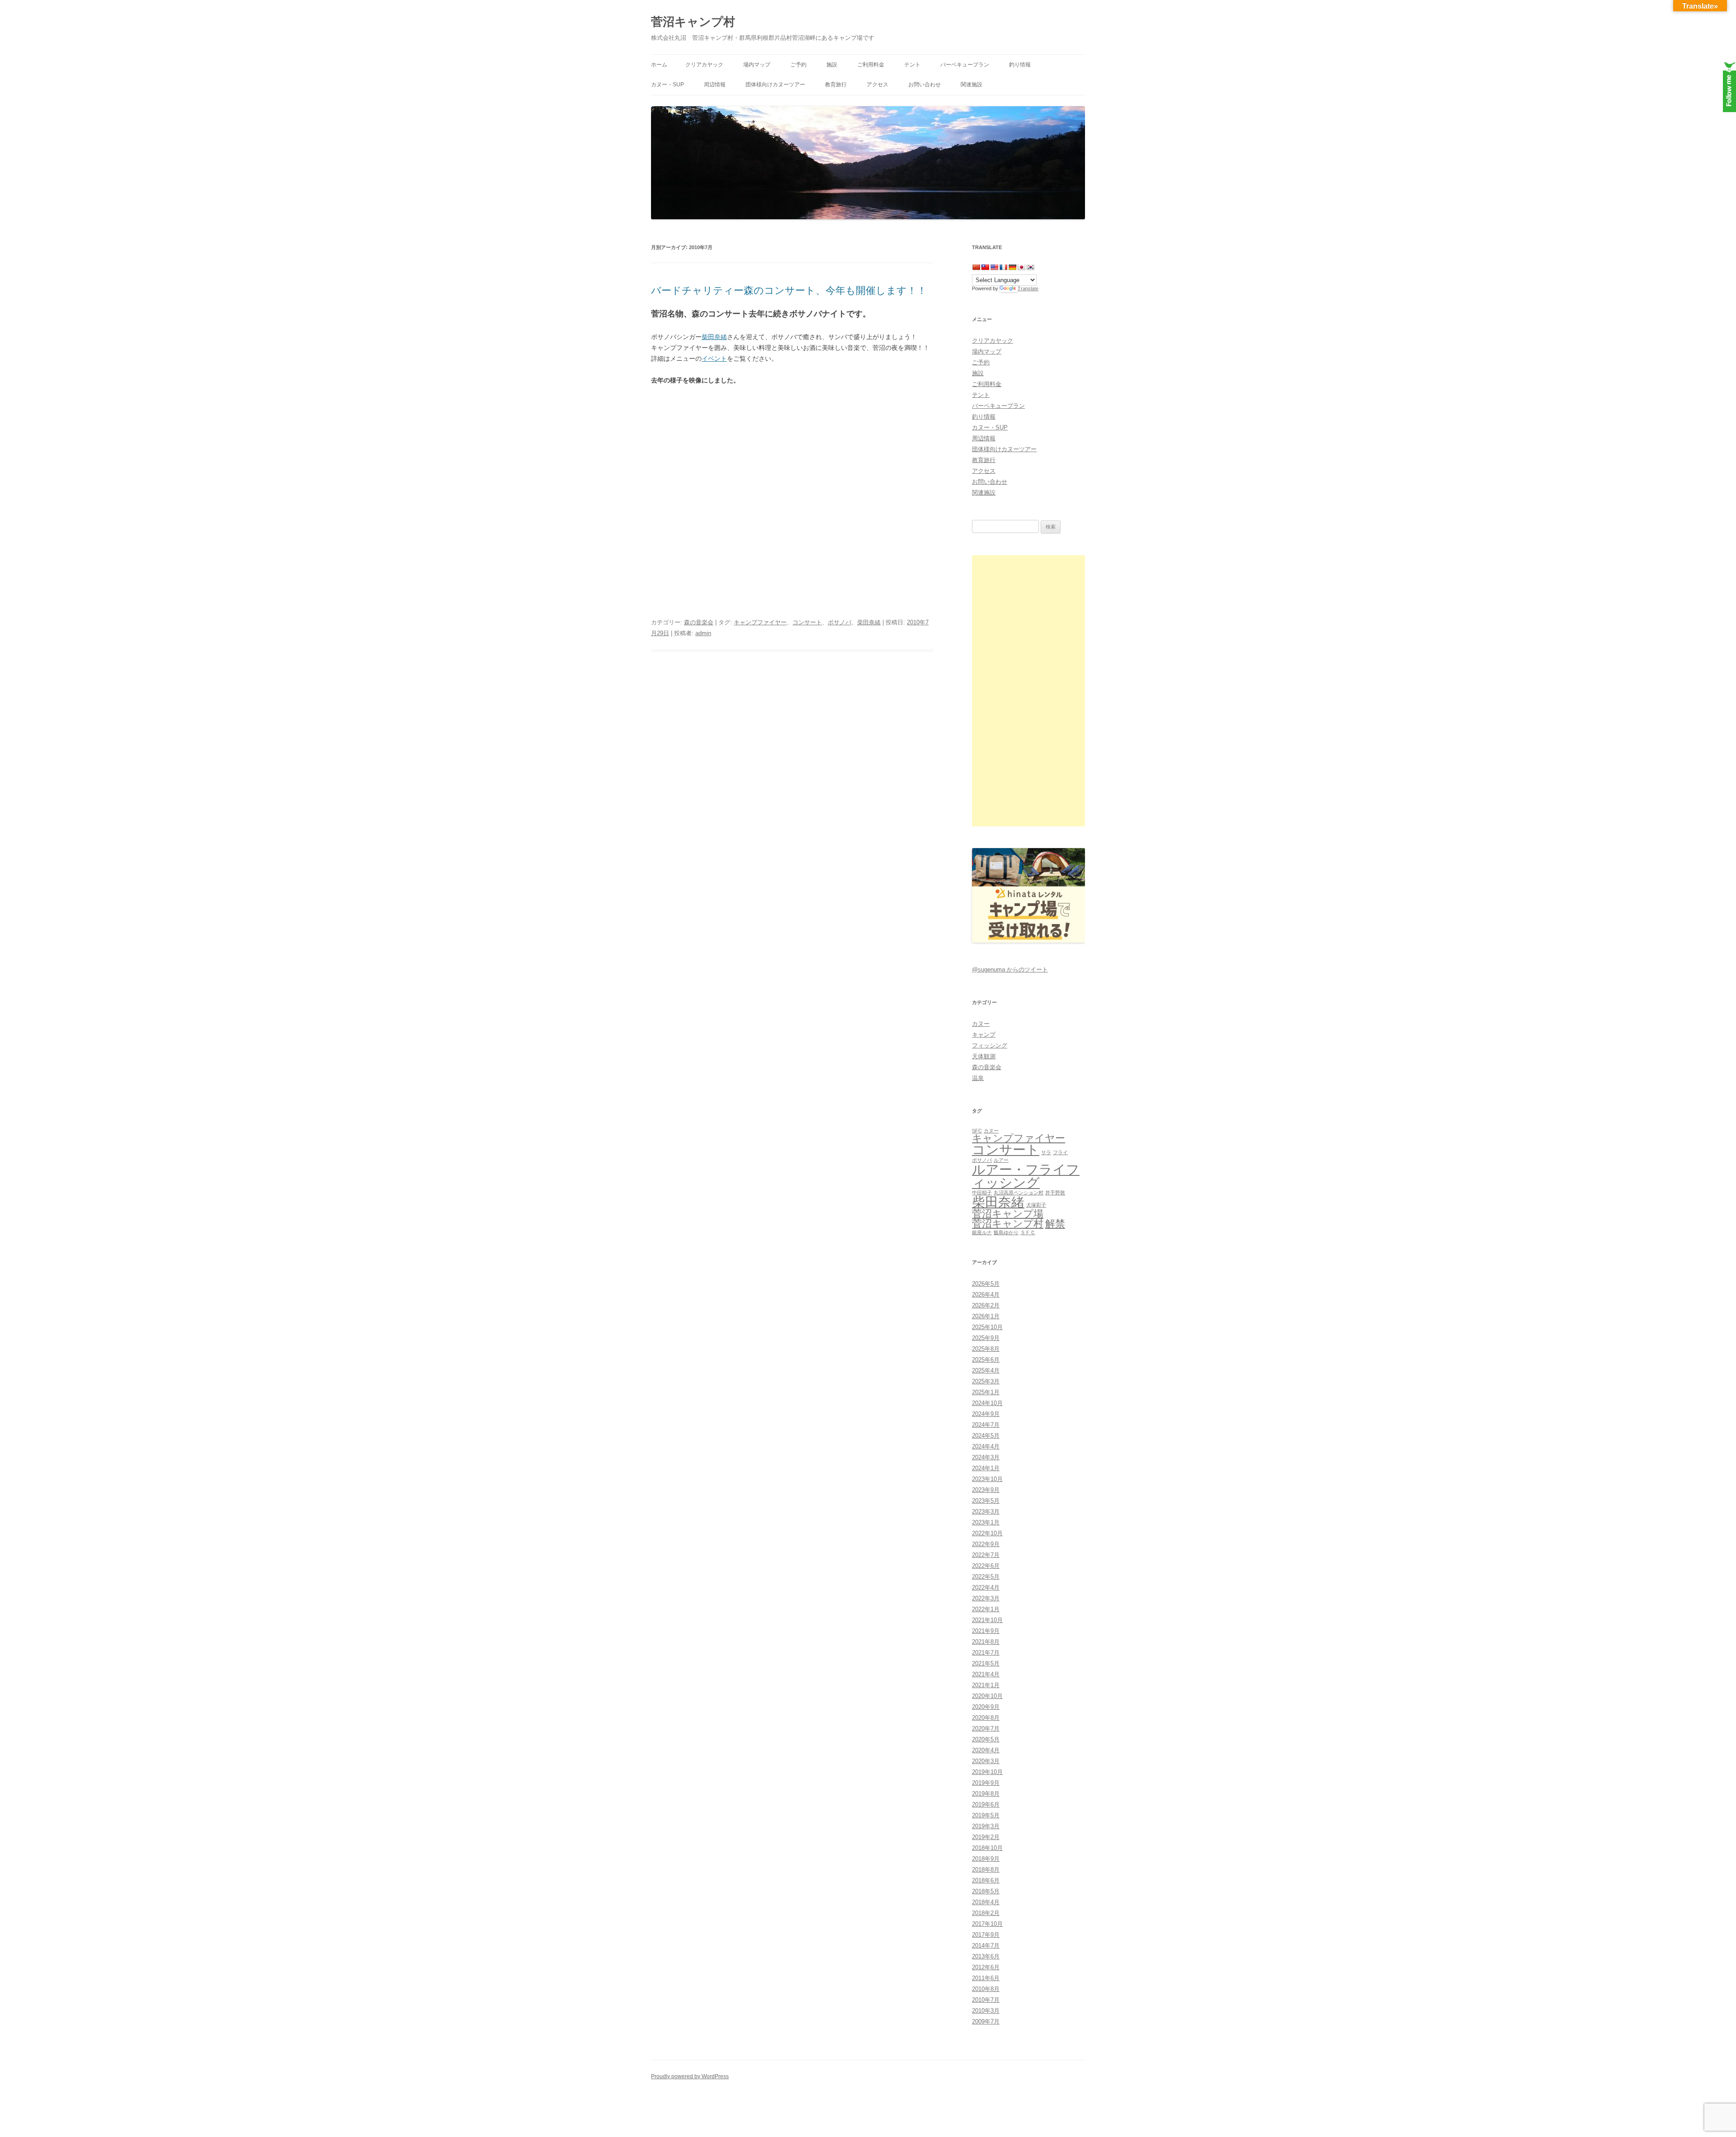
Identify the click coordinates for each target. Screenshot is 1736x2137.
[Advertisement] (1028, 691)
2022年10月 (987, 1533)
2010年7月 (986, 2000)
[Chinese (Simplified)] (976, 267)
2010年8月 (986, 1989)
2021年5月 (986, 1663)
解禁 (1055, 1224)
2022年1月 (986, 1609)
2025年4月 (986, 1370)
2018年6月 (986, 1880)
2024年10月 (987, 1403)
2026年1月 (986, 1316)
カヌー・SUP (668, 85)
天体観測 (984, 1056)
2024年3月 (986, 1457)
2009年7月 (986, 2021)
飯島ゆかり (1006, 1232)
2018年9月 (986, 1859)
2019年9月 (986, 1783)
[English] (994, 267)
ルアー (1001, 1160)
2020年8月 (986, 1718)
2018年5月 (986, 1891)
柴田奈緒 (714, 337)
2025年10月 (987, 1327)
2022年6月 (986, 1566)
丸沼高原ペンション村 (1019, 1193)
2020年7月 (986, 1729)
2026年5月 (986, 1284)
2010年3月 (986, 2011)
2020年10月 (987, 1696)
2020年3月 (986, 1761)
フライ (1060, 1152)
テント (912, 65)
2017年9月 (986, 1935)
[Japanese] (1021, 267)
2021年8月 (986, 1642)
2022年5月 (986, 1577)
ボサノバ (840, 622)
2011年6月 (986, 1978)
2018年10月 (987, 1848)
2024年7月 (986, 1425)
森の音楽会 (699, 622)
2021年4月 (986, 1674)
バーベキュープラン (965, 65)
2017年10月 (987, 1924)
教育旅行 (836, 85)
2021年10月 (987, 1620)
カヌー (981, 1024)
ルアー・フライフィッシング (1026, 1176)
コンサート (807, 622)
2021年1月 (986, 1685)
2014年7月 (986, 1946)
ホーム (659, 65)
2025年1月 (986, 1392)
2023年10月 (987, 1479)
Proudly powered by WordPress (690, 2076)
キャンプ (984, 1035)
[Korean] (1030, 267)
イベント (714, 359)
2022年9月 (986, 1544)
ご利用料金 (871, 65)
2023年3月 (986, 1512)
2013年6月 (986, 1956)
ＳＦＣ (1028, 1232)
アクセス (877, 85)
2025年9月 (986, 1338)
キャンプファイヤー (760, 622)
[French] (1003, 267)
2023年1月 (986, 1522)
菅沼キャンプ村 (693, 22)
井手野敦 (1055, 1193)
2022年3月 (986, 1598)
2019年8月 (986, 1794)
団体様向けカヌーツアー (775, 85)
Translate (1028, 288)
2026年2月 (986, 1305)
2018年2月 (986, 1913)
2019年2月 (986, 1837)
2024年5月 (986, 1436)
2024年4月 (986, 1446)
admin (703, 633)
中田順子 (982, 1193)
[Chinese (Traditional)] (985, 267)
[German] (1012, 267)
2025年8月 (986, 1349)
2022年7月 (986, 1555)
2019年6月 (986, 1804)
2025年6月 (986, 1360)
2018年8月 (986, 1870)
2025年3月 (986, 1381)
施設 (832, 65)
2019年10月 (987, 1772)
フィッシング (990, 1045)
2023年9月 (986, 1490)
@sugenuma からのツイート (1010, 969)
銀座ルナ (982, 1232)
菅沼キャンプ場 (1008, 1214)
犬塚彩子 (1036, 1205)
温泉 (978, 1078)
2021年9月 (986, 1631)
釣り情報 (1020, 65)
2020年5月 (986, 1739)
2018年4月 (986, 1902)
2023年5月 (986, 1501)
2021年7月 (986, 1653)
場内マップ (757, 65)
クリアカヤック (704, 65)
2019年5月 (986, 1815)
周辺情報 (715, 85)
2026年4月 (986, 1295)
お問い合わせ (925, 85)
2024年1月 (986, 1468)
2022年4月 (986, 1587)
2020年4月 (986, 1750)
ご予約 (798, 65)
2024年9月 (986, 1414)
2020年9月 (986, 1707)
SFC (977, 1131)
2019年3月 (986, 1826)
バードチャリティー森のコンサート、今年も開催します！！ (789, 290)
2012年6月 (986, 1967)
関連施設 (972, 85)
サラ (1046, 1152)
